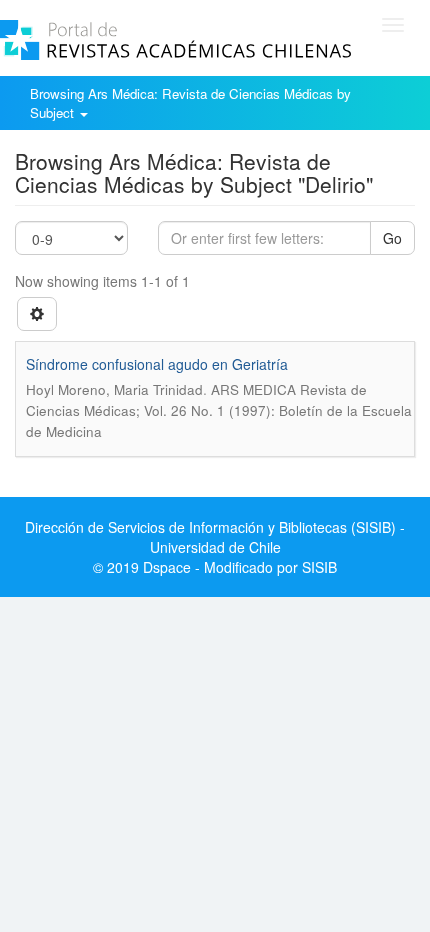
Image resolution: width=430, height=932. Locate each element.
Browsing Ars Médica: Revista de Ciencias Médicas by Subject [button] (190, 103)
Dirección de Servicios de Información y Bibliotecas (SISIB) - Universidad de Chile (215, 537)
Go (392, 238)
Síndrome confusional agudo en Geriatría (157, 364)
